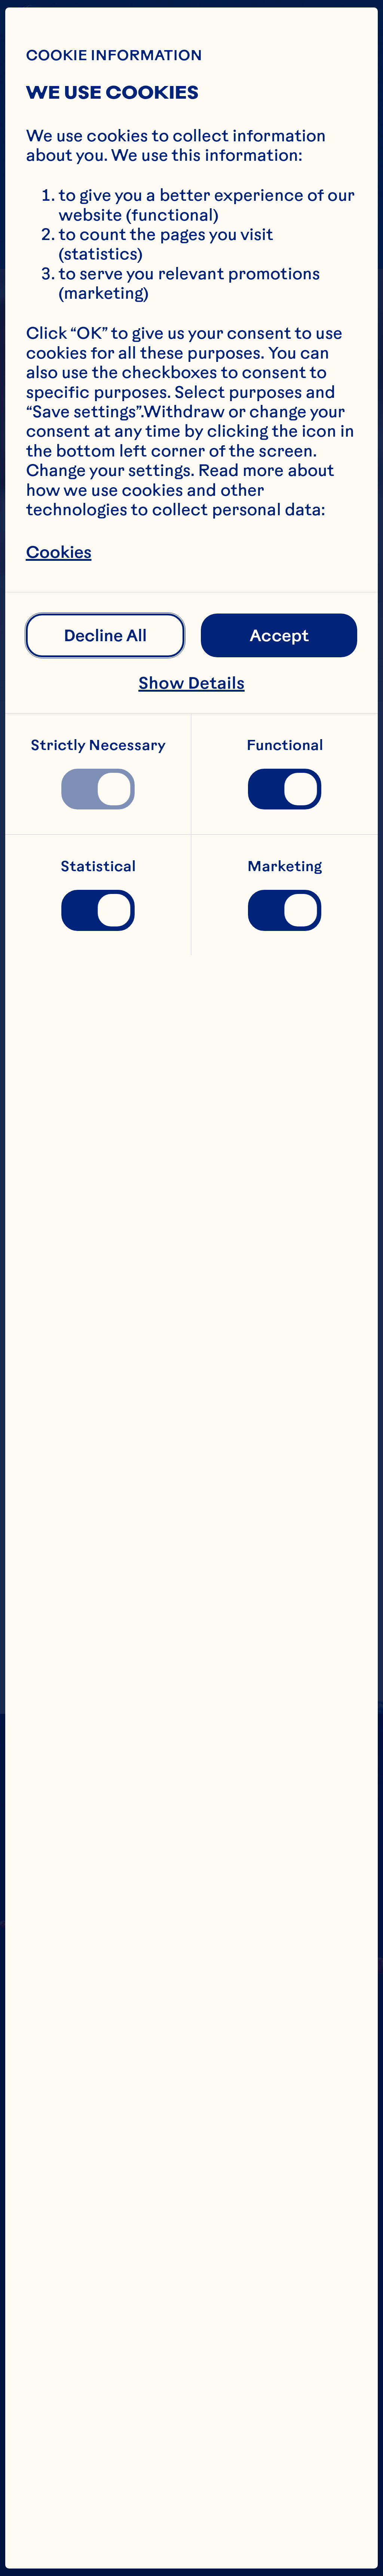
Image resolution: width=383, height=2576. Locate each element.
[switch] (98, 789)
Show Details (191, 683)
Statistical (98, 866)
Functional (285, 745)
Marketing (285, 866)
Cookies (59, 552)
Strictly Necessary (98, 745)
